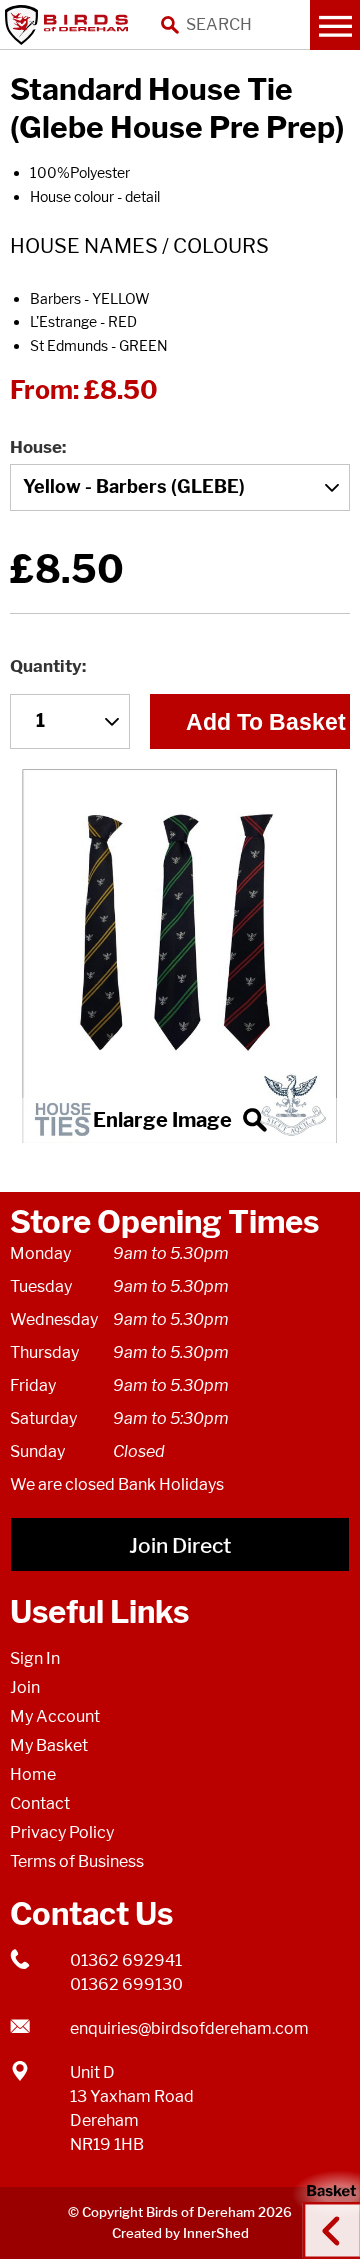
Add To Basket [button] (266, 722)
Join (25, 1687)
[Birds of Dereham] (70, 25)
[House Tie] (180, 956)
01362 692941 (126, 1960)
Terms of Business (77, 1861)
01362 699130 (126, 1984)
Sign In (35, 1658)
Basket (325, 2212)
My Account (55, 1716)
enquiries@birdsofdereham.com (189, 2028)
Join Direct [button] (180, 1545)
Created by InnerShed (180, 2233)
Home (33, 1774)
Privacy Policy (62, 1832)
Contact (40, 1803)
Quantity (46, 666)
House (36, 447)
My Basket (49, 1745)
